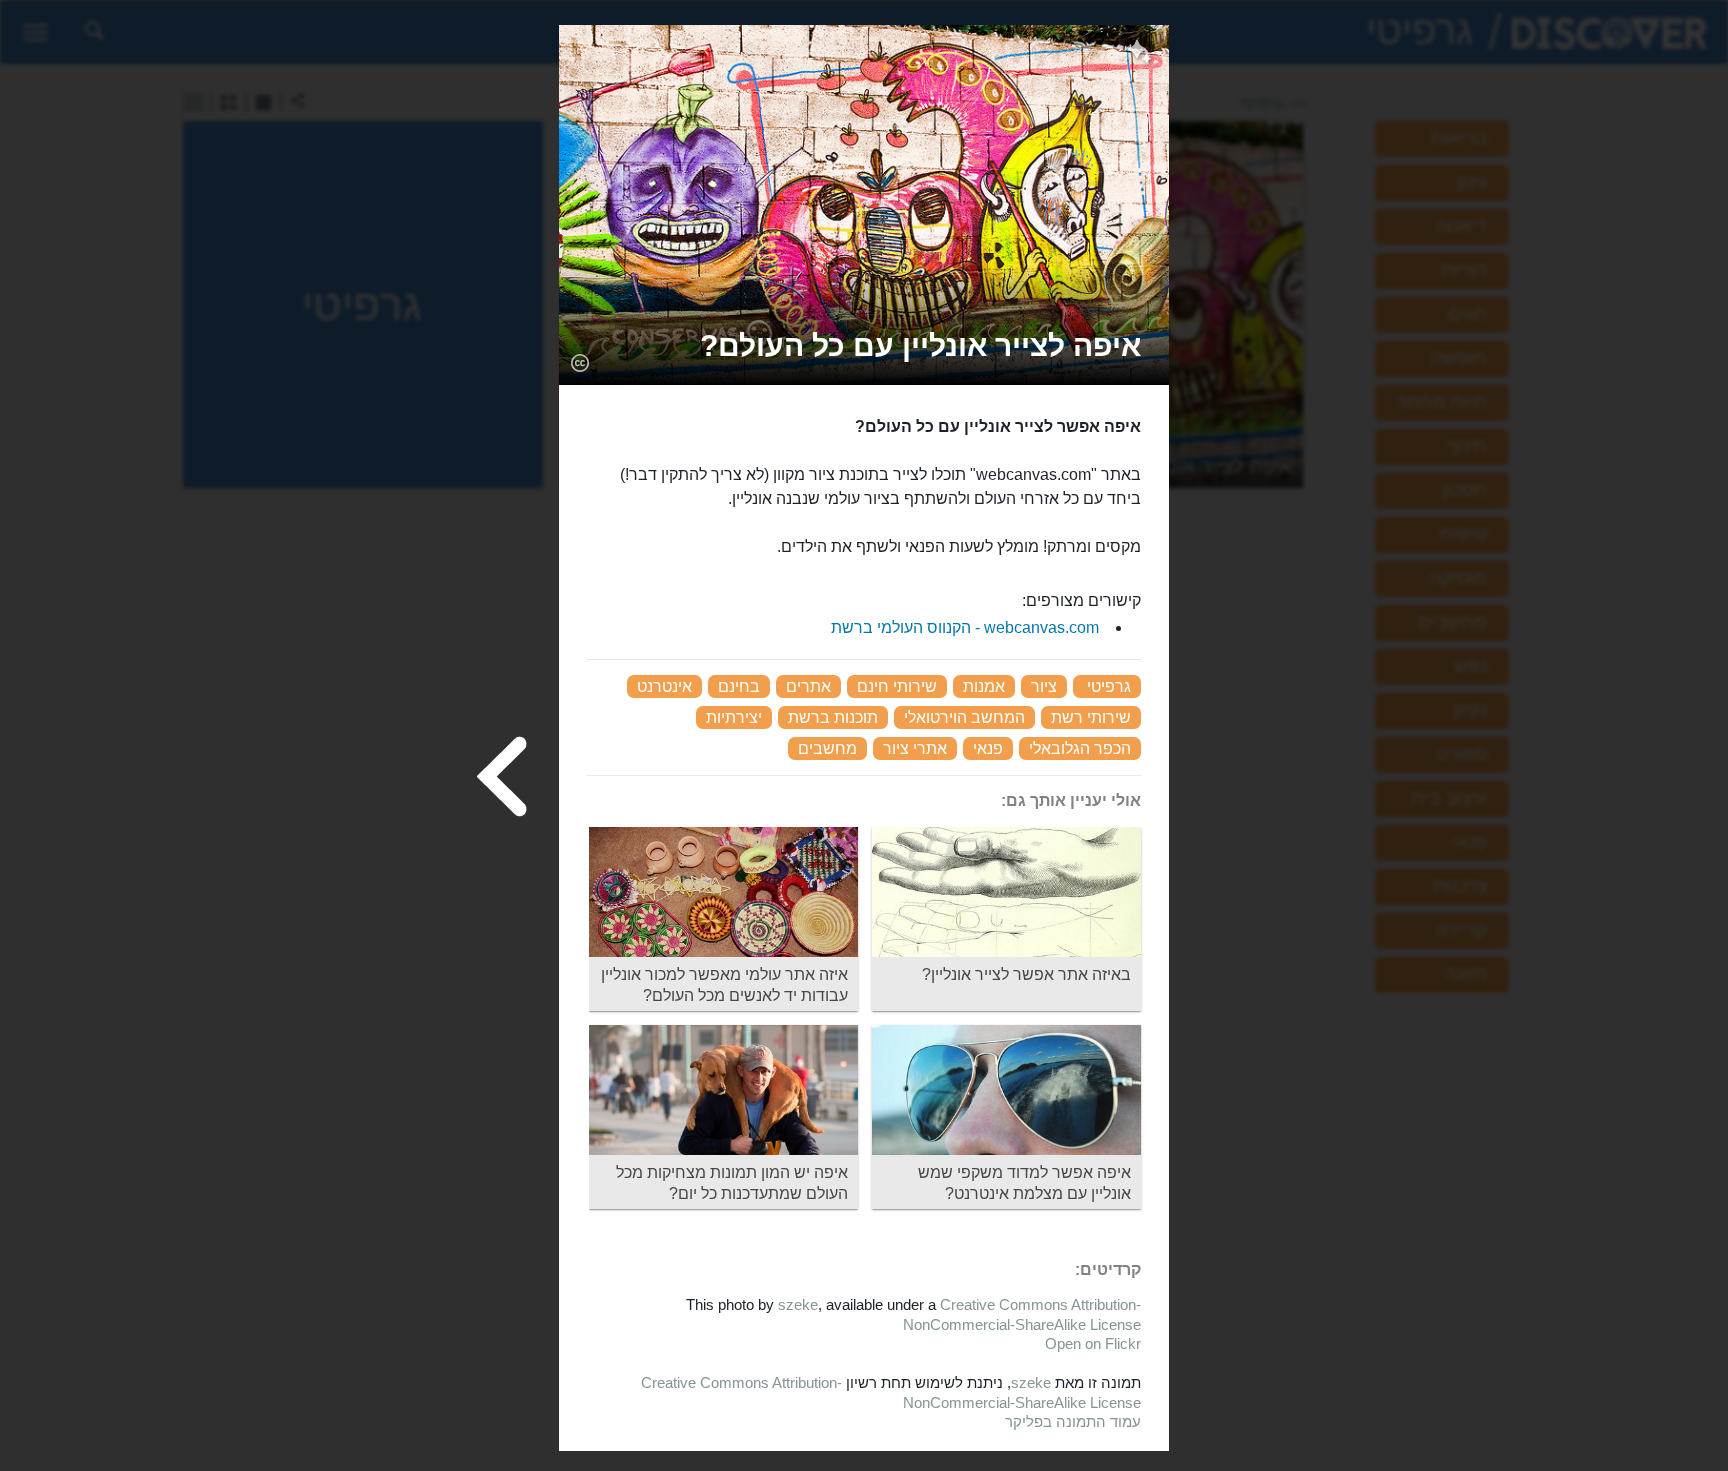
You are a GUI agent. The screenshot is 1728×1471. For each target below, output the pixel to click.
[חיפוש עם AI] (1139, 54)
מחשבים (827, 748)
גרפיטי (1109, 686)
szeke (798, 1304)
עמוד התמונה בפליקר (1073, 1421)
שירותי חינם (897, 686)
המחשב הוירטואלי (964, 717)
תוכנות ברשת (833, 717)
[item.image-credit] (579, 362)
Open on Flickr (1093, 1343)
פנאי (988, 748)
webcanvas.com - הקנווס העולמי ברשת (965, 627)
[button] (920, 345)
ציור (1044, 686)
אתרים (808, 686)
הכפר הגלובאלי (1080, 748)
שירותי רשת (1091, 717)
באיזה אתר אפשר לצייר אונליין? (1026, 974)
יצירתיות (734, 717)
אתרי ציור (915, 748)
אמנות (984, 686)
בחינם (739, 686)
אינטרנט (664, 686)
